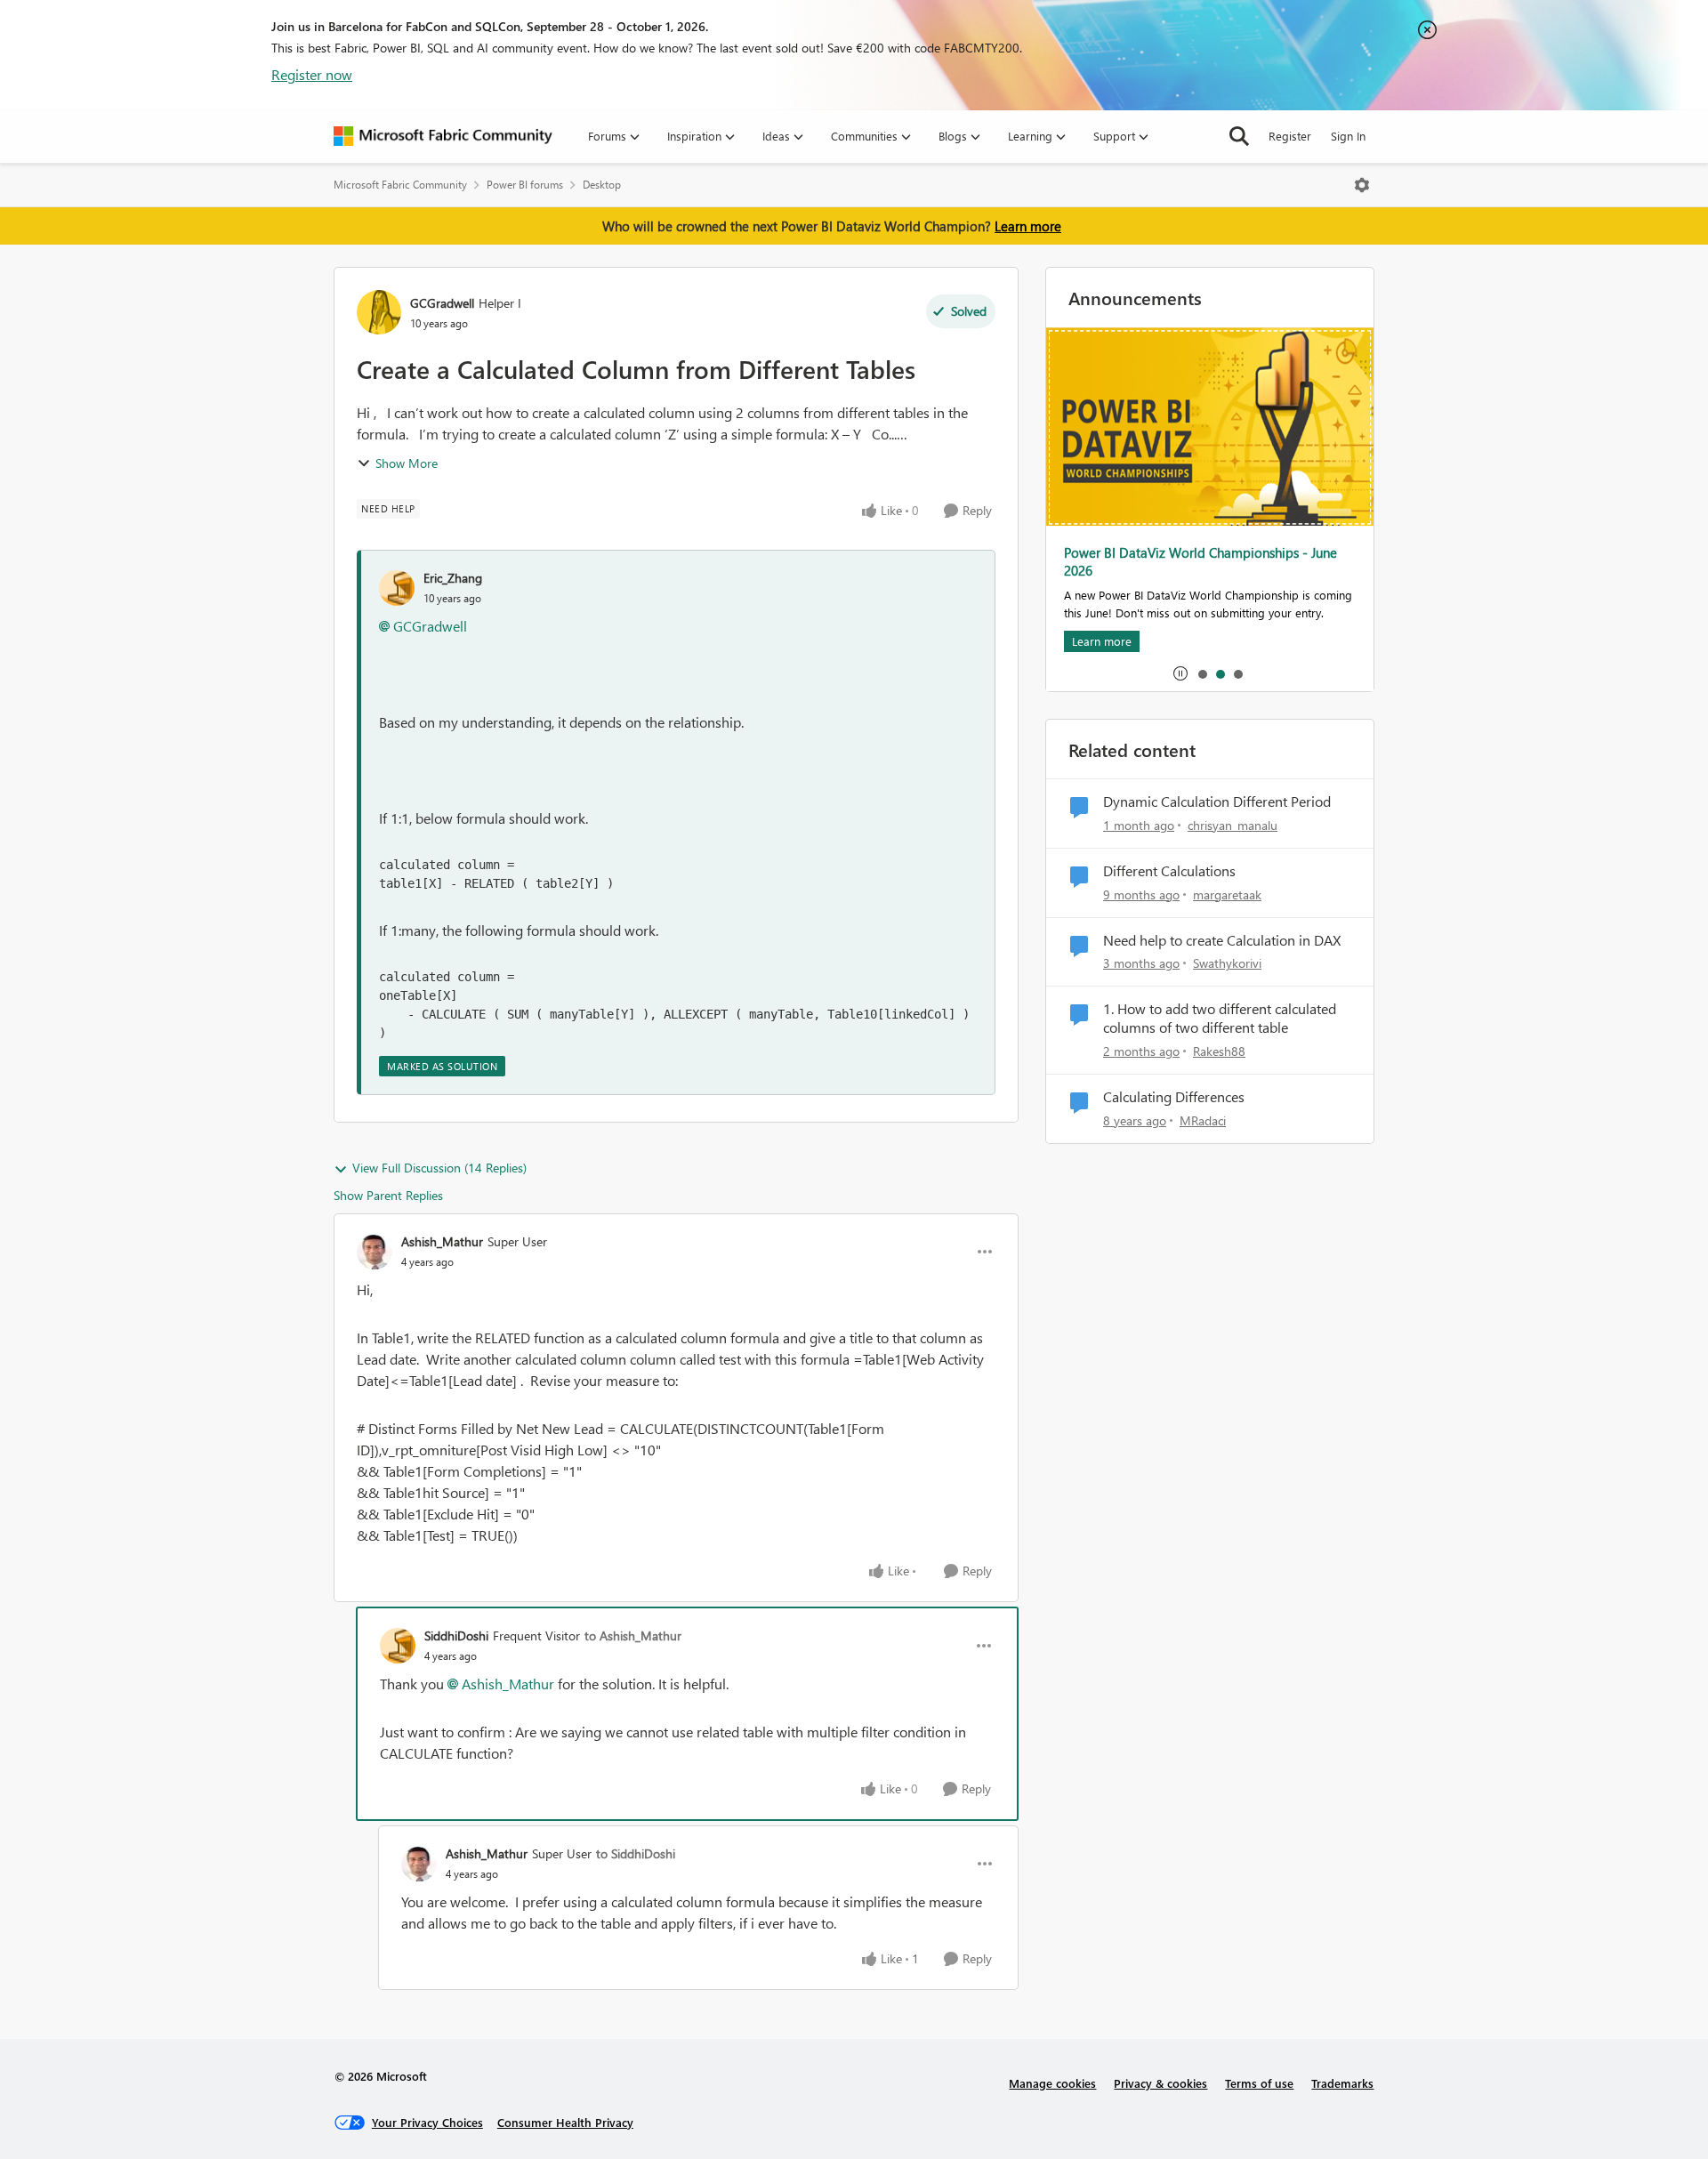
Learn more (1028, 226)
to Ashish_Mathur (633, 1635)
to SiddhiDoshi (636, 1853)
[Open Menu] (1362, 185)
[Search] (1239, 136)
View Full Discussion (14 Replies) (439, 1168)
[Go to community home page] (443, 136)
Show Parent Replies (388, 1195)
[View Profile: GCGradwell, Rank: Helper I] (379, 312)
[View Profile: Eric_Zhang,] (397, 588)
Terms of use (1259, 2083)
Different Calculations (1169, 871)
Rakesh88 (1219, 1051)
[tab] (1202, 673)
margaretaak (1227, 894)
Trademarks (1342, 2083)
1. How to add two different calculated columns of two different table (1220, 1018)
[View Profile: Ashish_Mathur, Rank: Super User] (375, 1252)
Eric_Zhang (453, 578)
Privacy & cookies (1160, 2083)
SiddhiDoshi (456, 1635)
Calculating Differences (1174, 1097)
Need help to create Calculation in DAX (1222, 940)
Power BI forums (525, 185)
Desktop (602, 185)
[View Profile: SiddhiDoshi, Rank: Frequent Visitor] (398, 1646)
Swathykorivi (1227, 963)
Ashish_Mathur (442, 1241)
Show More (407, 463)
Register (1290, 136)
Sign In (1348, 136)
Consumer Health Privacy (565, 2122)
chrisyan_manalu (1233, 825)
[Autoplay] (1180, 673)
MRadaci (1203, 1120)
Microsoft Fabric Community (400, 185)
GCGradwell (442, 303)
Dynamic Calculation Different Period (1217, 802)
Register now (312, 74)
